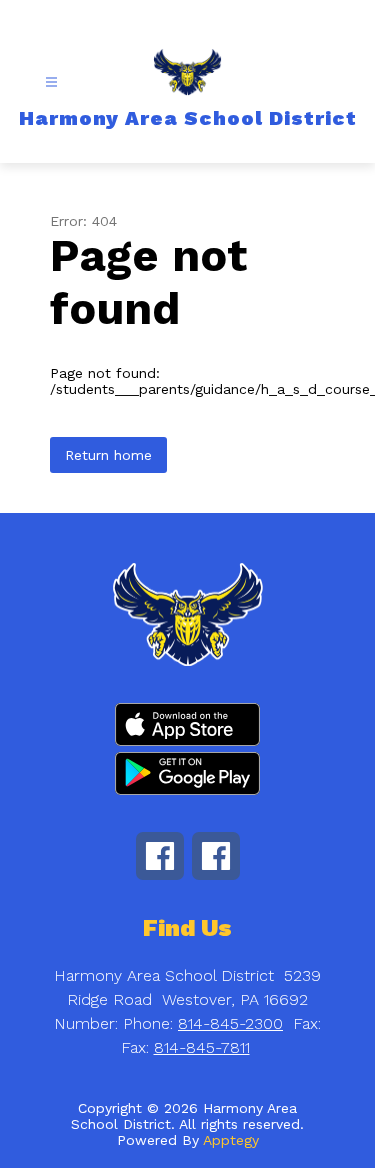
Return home (108, 455)
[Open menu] (51, 82)
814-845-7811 (202, 1047)
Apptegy (231, 1140)
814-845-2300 (230, 1023)
